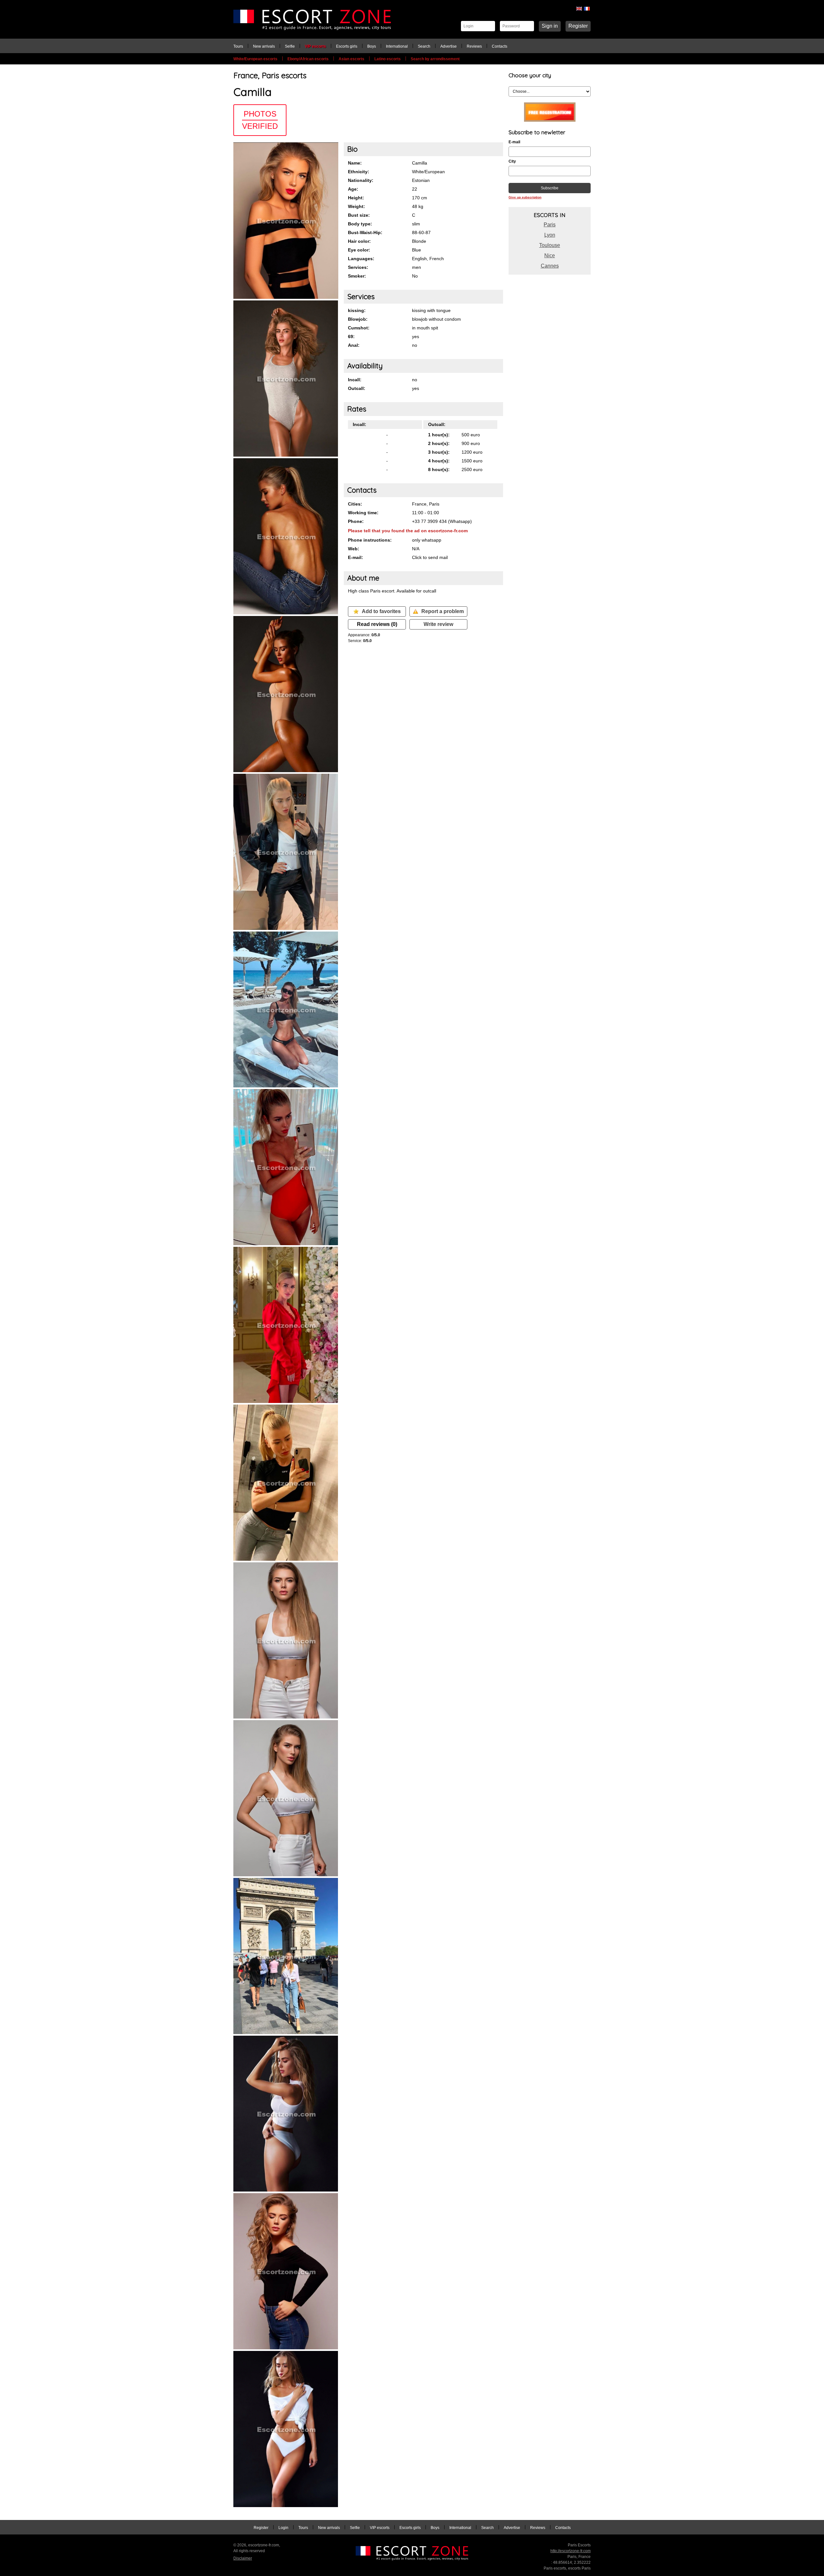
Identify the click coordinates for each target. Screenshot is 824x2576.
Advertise (449, 46)
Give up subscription (525, 197)
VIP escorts (315, 46)
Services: (358, 267)
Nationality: (361, 180)
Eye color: (359, 250)
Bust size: (359, 215)
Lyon (550, 235)
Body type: (360, 224)
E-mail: (356, 557)
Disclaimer (243, 2558)
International (397, 46)
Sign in (550, 26)
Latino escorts (388, 59)
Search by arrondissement (435, 59)
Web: (354, 549)
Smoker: (357, 276)
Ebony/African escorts (308, 59)
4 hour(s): (439, 461)
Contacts (500, 46)
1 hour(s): (439, 435)
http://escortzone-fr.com (571, 2551)
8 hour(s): (439, 469)
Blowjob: (358, 319)
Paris (550, 225)
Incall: (355, 380)
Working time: (363, 513)
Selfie (290, 46)
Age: (353, 189)
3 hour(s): (439, 452)
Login (283, 2528)
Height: (356, 198)
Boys (372, 46)
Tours (238, 46)
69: (351, 336)
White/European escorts (255, 59)
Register (578, 26)
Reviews (474, 46)
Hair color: (359, 241)
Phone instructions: (370, 540)
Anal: (354, 345)
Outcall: (357, 388)
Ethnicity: (359, 172)
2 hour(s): (439, 443)
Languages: (361, 259)
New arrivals (264, 46)
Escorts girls (347, 46)
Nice (550, 256)
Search (424, 46)
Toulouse (550, 245)
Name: (355, 163)
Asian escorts (351, 59)
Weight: (356, 206)
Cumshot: (359, 328)
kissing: (357, 310)
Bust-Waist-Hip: (365, 232)
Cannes (550, 266)
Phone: (356, 521)
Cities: (355, 504)
